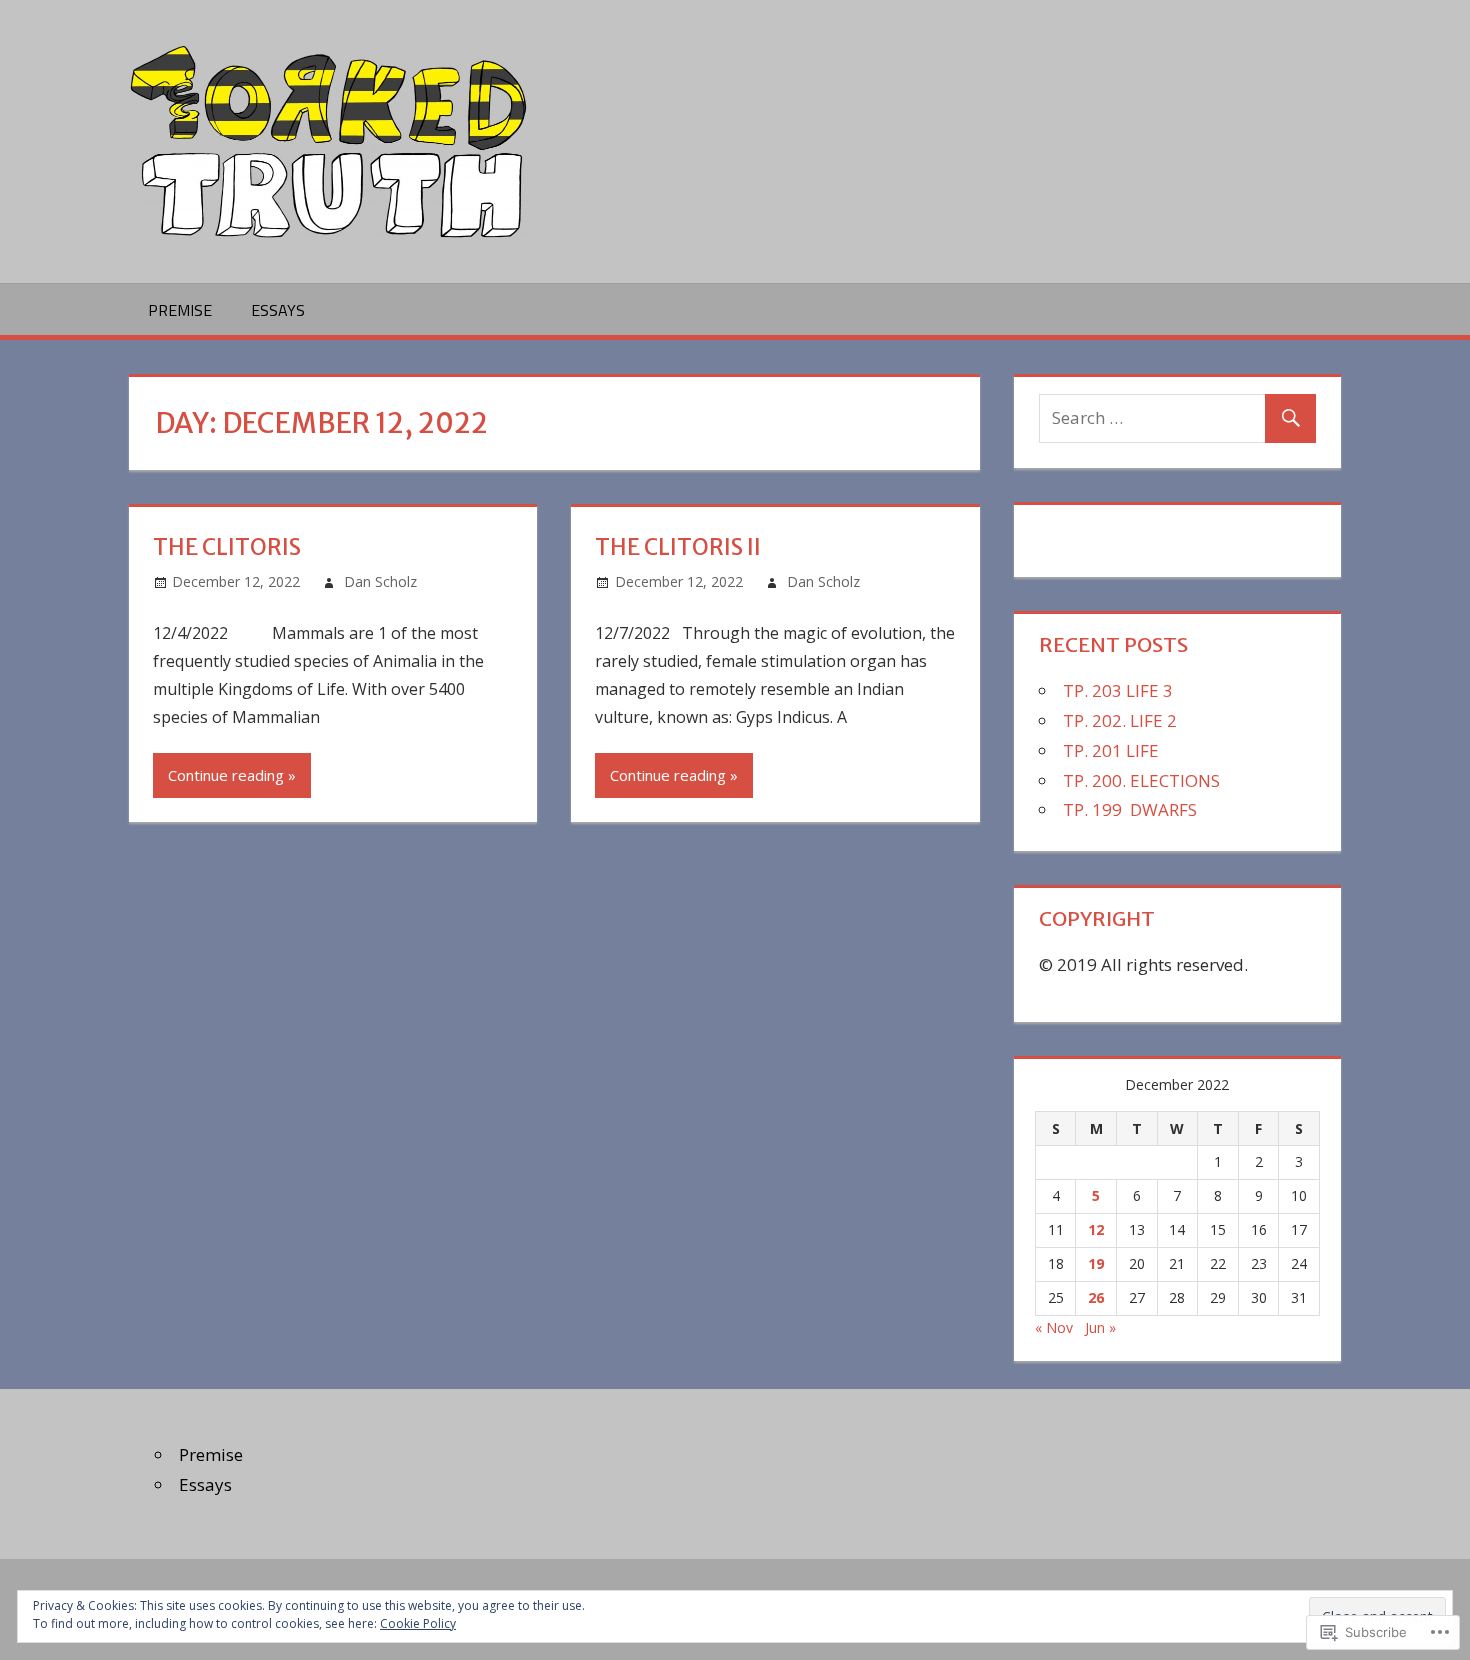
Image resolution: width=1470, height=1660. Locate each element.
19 (1096, 1263)
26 (1096, 1297)
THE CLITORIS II (678, 547)
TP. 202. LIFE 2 (1120, 720)
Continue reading (226, 775)
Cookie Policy (418, 1623)
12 (1096, 1229)
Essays (278, 310)
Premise (180, 310)
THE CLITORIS (227, 547)
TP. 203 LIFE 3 (1118, 690)
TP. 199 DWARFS (1130, 809)
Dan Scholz (380, 581)
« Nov (1054, 1327)
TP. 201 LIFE (1111, 750)
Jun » (1100, 1327)
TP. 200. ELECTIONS (1141, 780)
